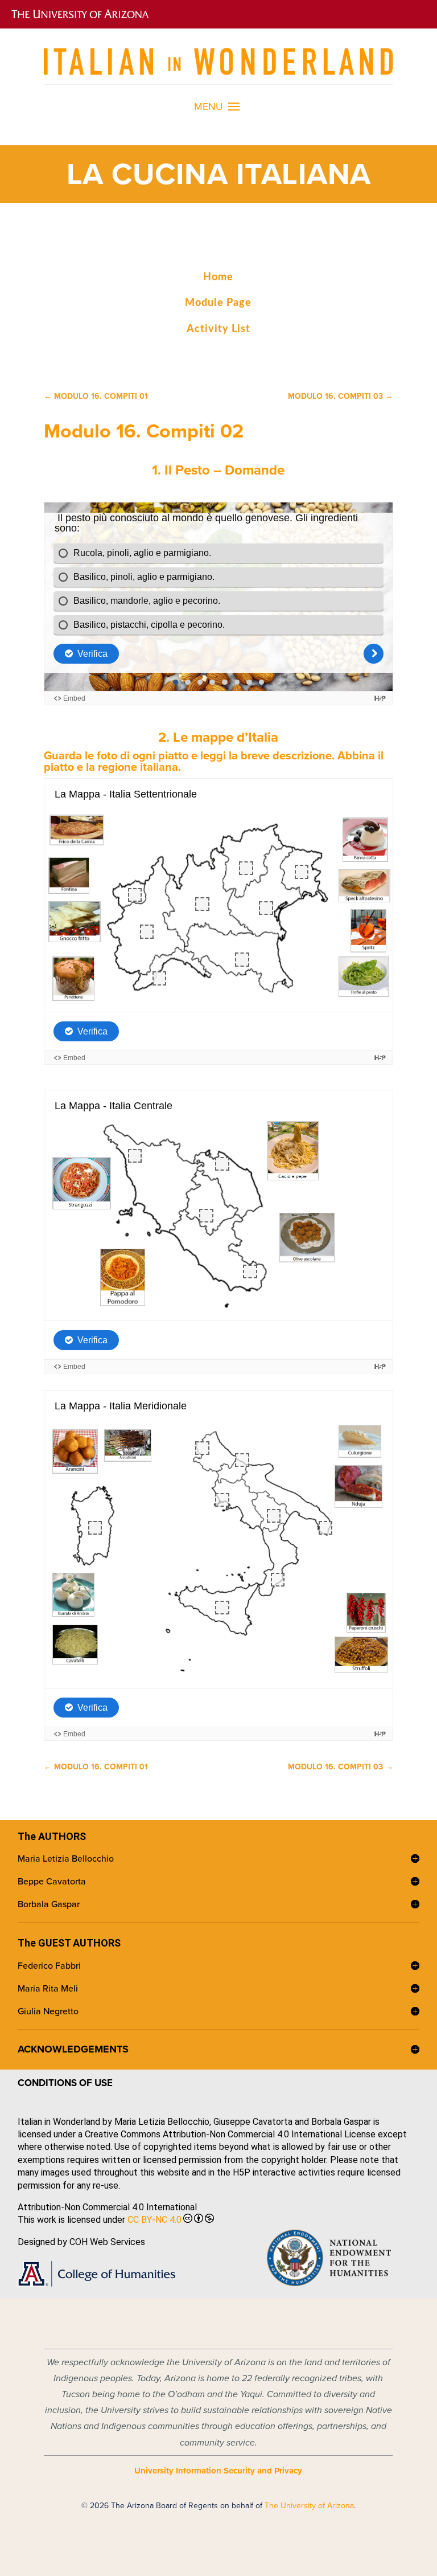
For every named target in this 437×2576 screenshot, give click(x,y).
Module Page (218, 303)
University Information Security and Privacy (218, 2471)
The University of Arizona (309, 2505)
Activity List (218, 329)
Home (218, 277)
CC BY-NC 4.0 (154, 2220)
